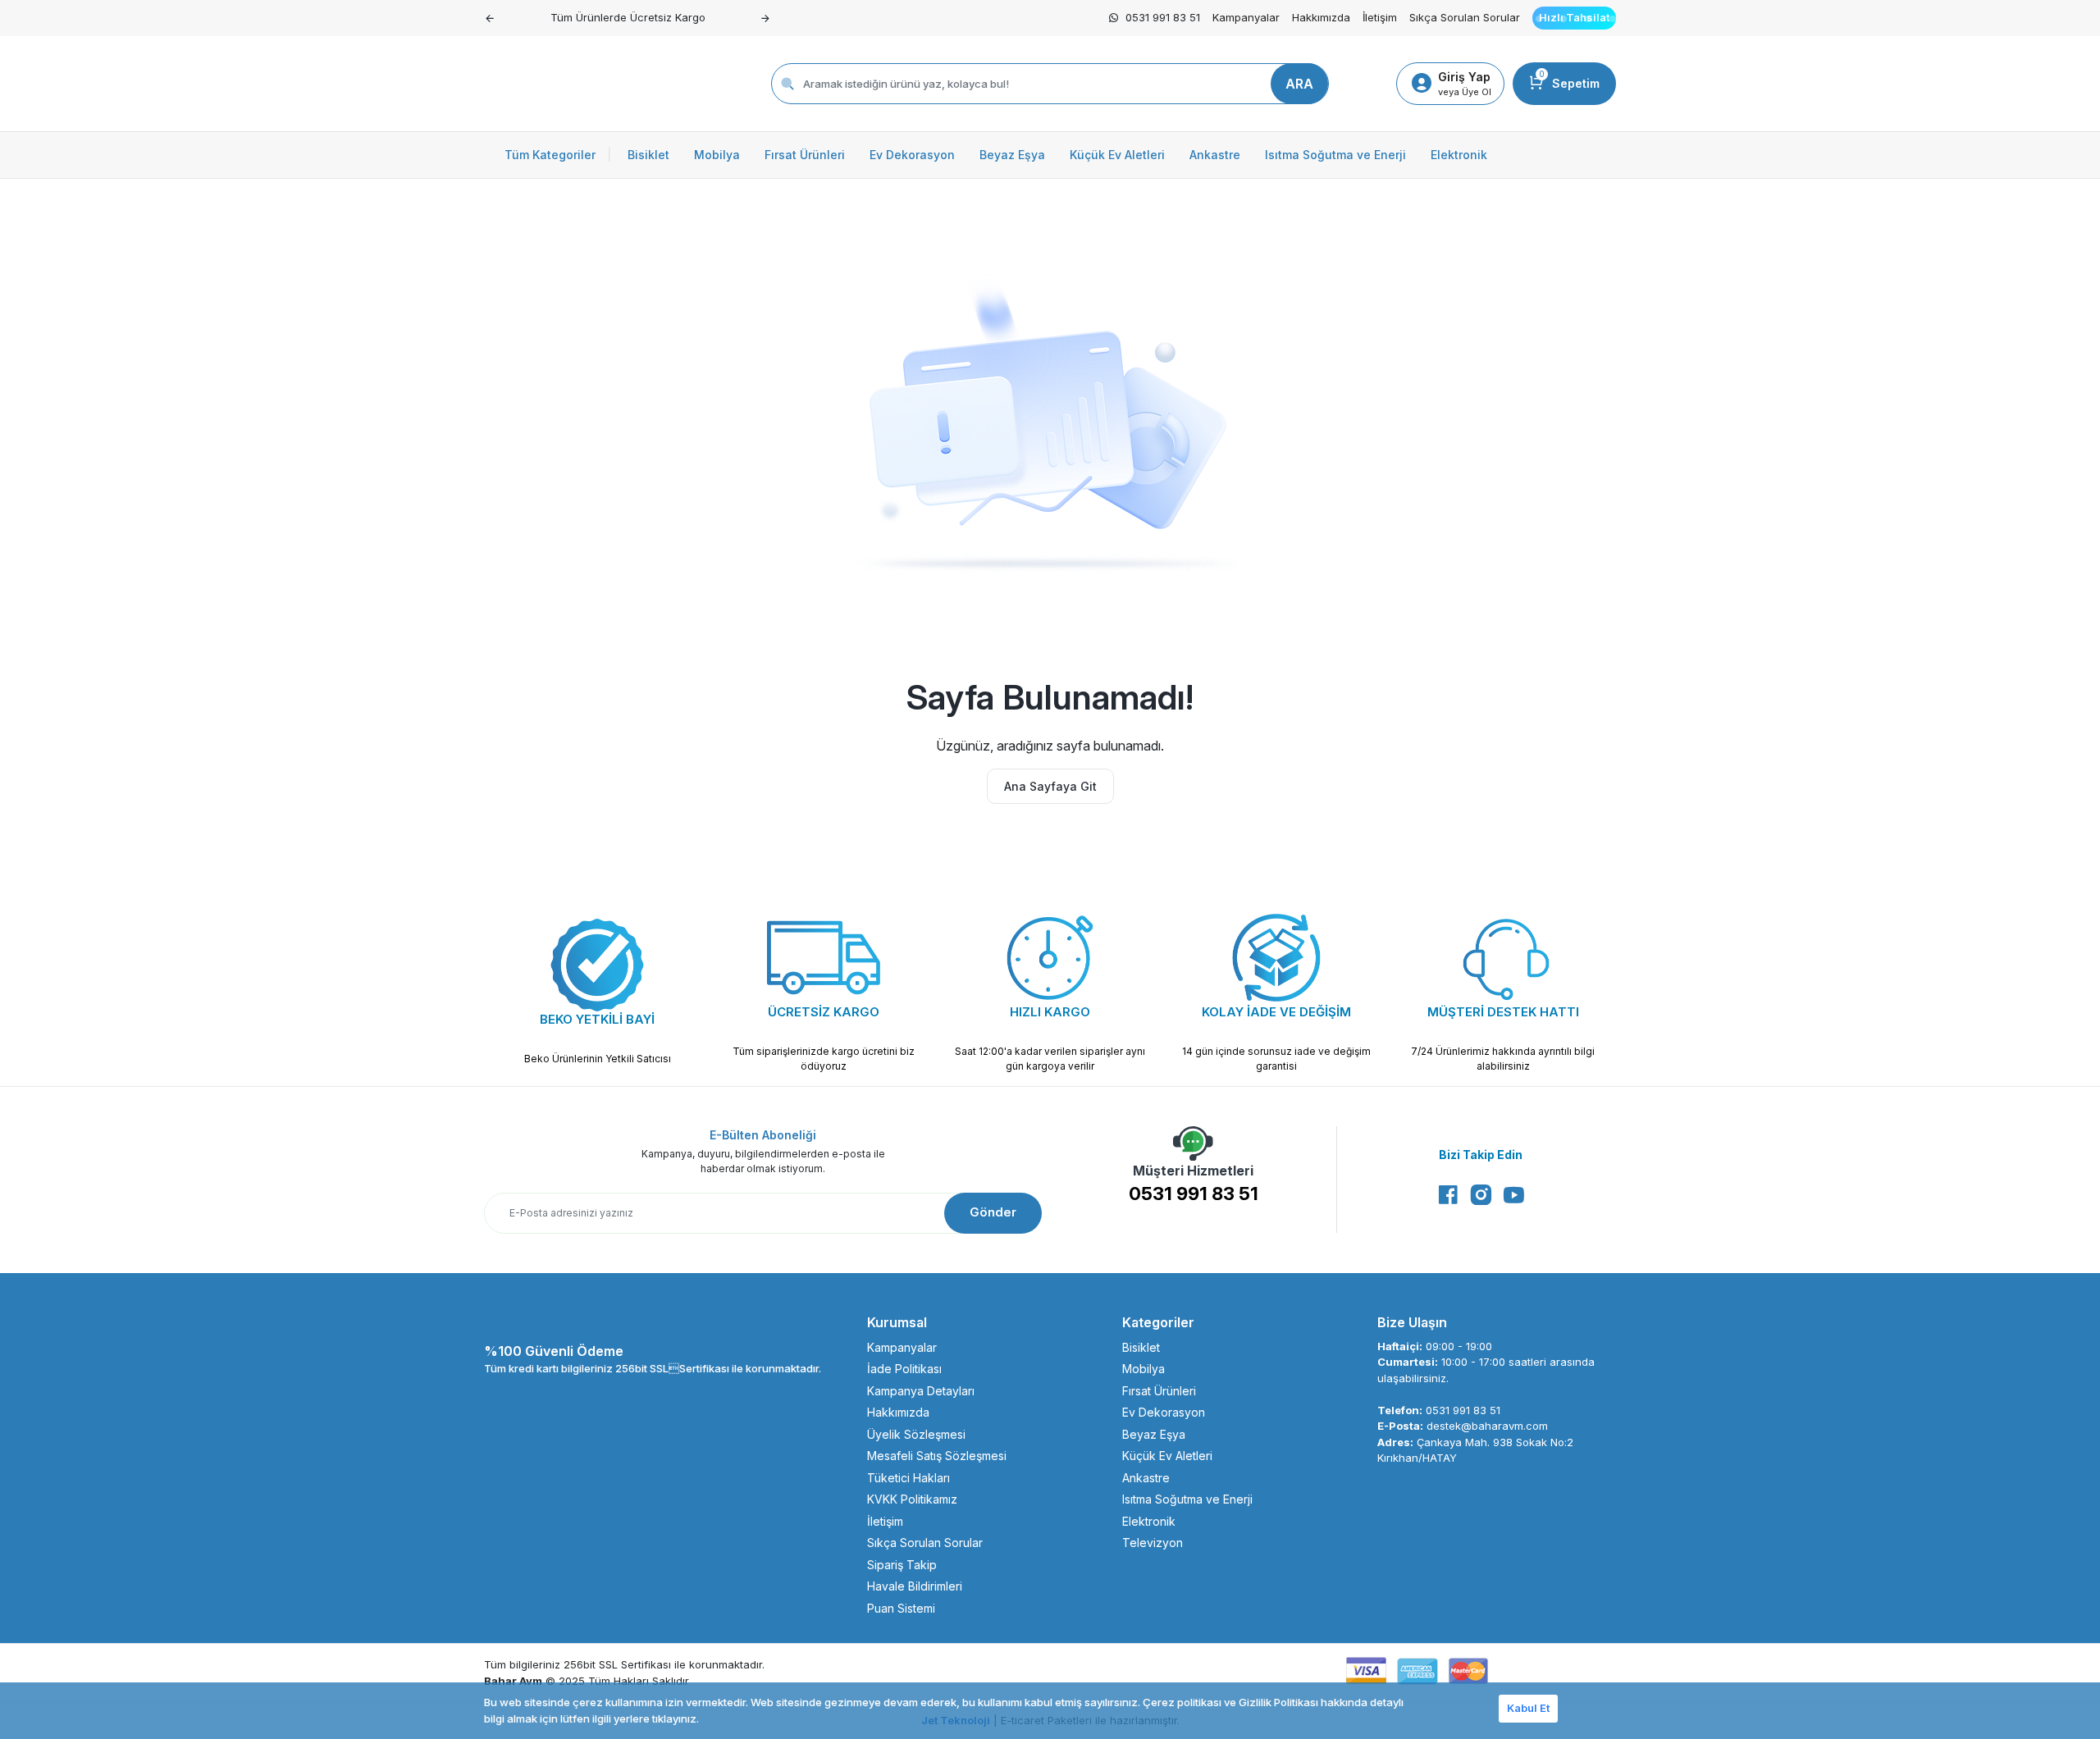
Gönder (993, 1212)
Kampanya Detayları (921, 1391)
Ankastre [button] (1215, 155)
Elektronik (1149, 1521)
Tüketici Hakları (908, 1478)
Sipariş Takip (902, 1565)
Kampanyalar (1246, 17)
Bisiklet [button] (648, 155)
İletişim (1380, 17)
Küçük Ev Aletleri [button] (1117, 155)
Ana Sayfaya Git (1050, 786)
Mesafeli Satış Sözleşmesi (937, 1456)
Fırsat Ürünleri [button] (805, 155)
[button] (490, 18)
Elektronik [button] (1459, 155)
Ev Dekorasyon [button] (912, 155)
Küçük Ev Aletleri (1167, 1456)
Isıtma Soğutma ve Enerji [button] (1335, 155)
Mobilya (1144, 1369)
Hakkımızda (1321, 17)
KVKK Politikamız (912, 1499)
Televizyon (1153, 1543)
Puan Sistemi (901, 1608)
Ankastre (1146, 1478)
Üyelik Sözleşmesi (916, 1434)
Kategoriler (1158, 1322)
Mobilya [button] (717, 155)
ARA (1299, 84)
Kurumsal (897, 1322)
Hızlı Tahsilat (1574, 17)
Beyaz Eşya (1154, 1434)
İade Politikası (904, 1369)
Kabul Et (1528, 1708)
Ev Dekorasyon (1164, 1412)
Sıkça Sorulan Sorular (1465, 17)
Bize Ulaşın (1412, 1322)
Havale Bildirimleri (915, 1586)
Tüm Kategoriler (558, 155)
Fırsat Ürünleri (1159, 1391)
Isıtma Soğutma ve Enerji (1187, 1499)
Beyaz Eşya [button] (1012, 155)
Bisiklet (1141, 1347)
